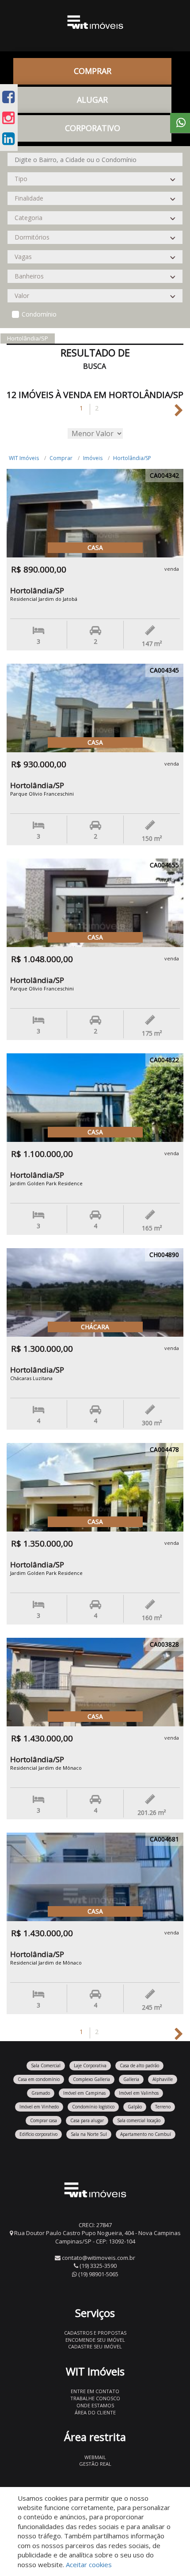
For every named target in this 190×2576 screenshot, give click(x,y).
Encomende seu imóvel (95, 2340)
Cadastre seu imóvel (95, 2346)
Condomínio (39, 314)
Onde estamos (95, 2405)
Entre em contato (95, 2391)
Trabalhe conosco (95, 2398)
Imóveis (93, 458)
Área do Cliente (95, 2412)
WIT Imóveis (24, 458)
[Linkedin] (8, 138)
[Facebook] (8, 97)
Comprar (61, 458)
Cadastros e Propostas (95, 2333)
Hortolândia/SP (132, 458)
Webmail (95, 2457)
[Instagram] (8, 118)
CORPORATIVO (93, 128)
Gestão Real (95, 2464)
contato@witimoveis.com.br (99, 2258)
